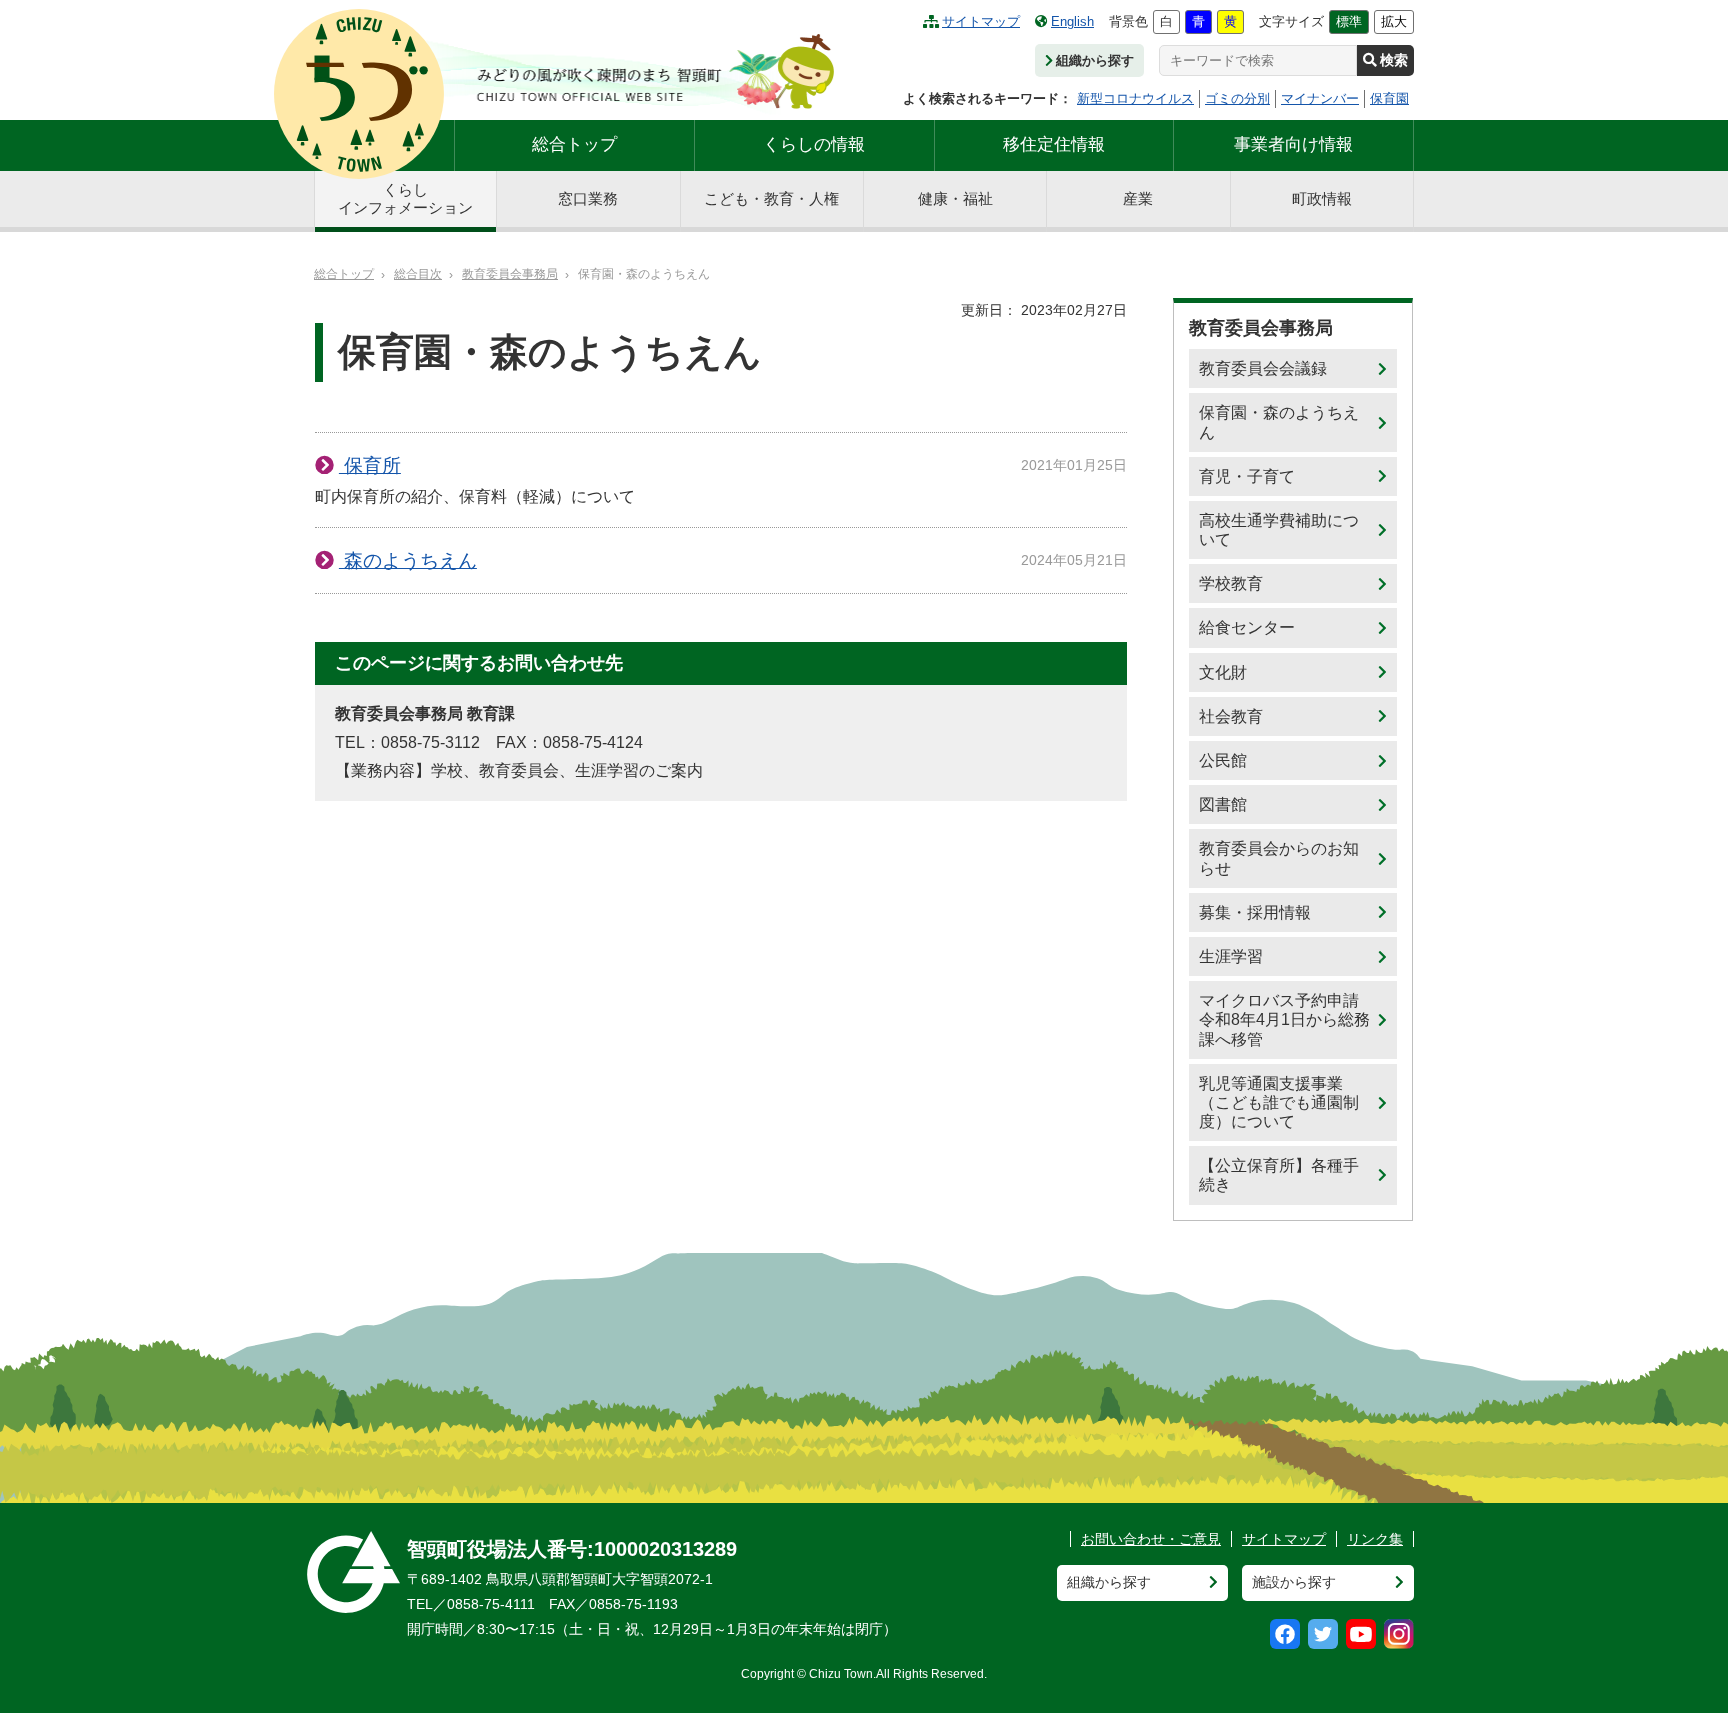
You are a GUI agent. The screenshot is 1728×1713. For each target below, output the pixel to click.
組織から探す (1095, 60)
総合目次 (418, 274)
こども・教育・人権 (771, 198)
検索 (1394, 60)
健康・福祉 (955, 198)
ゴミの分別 (1237, 98)
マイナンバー (1320, 98)
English (1072, 21)
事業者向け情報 (1293, 144)
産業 (1138, 198)
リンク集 (1375, 1539)
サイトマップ (981, 21)
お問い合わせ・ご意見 (1151, 1539)
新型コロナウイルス (1135, 98)
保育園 (1389, 98)
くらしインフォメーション (405, 198)
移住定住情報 (1054, 144)
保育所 (370, 465)
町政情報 (1322, 198)
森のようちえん (408, 560)
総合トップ (574, 144)
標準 (1349, 21)
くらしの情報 (814, 144)
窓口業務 (588, 198)
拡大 (1394, 21)
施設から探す (1294, 1582)
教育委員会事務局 (510, 274)
